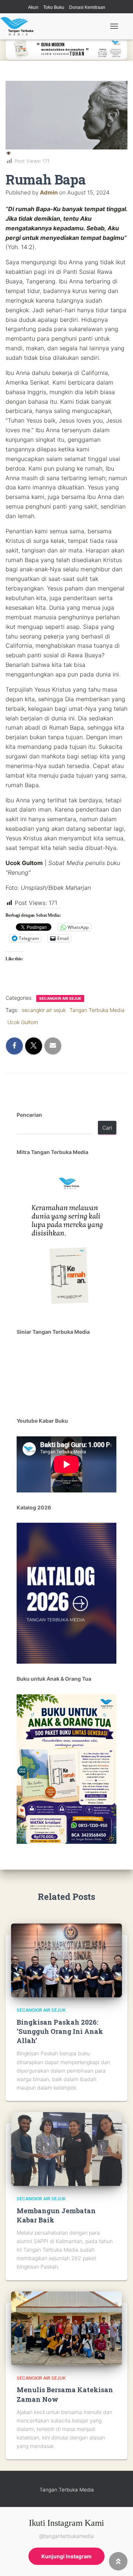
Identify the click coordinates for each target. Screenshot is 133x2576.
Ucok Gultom (23, 1022)
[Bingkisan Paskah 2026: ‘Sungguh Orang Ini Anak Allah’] (66, 1960)
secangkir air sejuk (44, 1010)
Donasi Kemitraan (87, 7)
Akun (33, 7)
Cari (107, 1128)
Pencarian (29, 1115)
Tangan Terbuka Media (97, 1010)
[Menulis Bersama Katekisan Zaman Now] (66, 2327)
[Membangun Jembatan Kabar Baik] (66, 2148)
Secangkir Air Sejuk (60, 998)
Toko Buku (54, 7)
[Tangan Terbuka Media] (19, 26)
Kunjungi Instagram (66, 2556)
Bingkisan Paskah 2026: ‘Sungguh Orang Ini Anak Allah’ (60, 2031)
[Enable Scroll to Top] (118, 2561)
